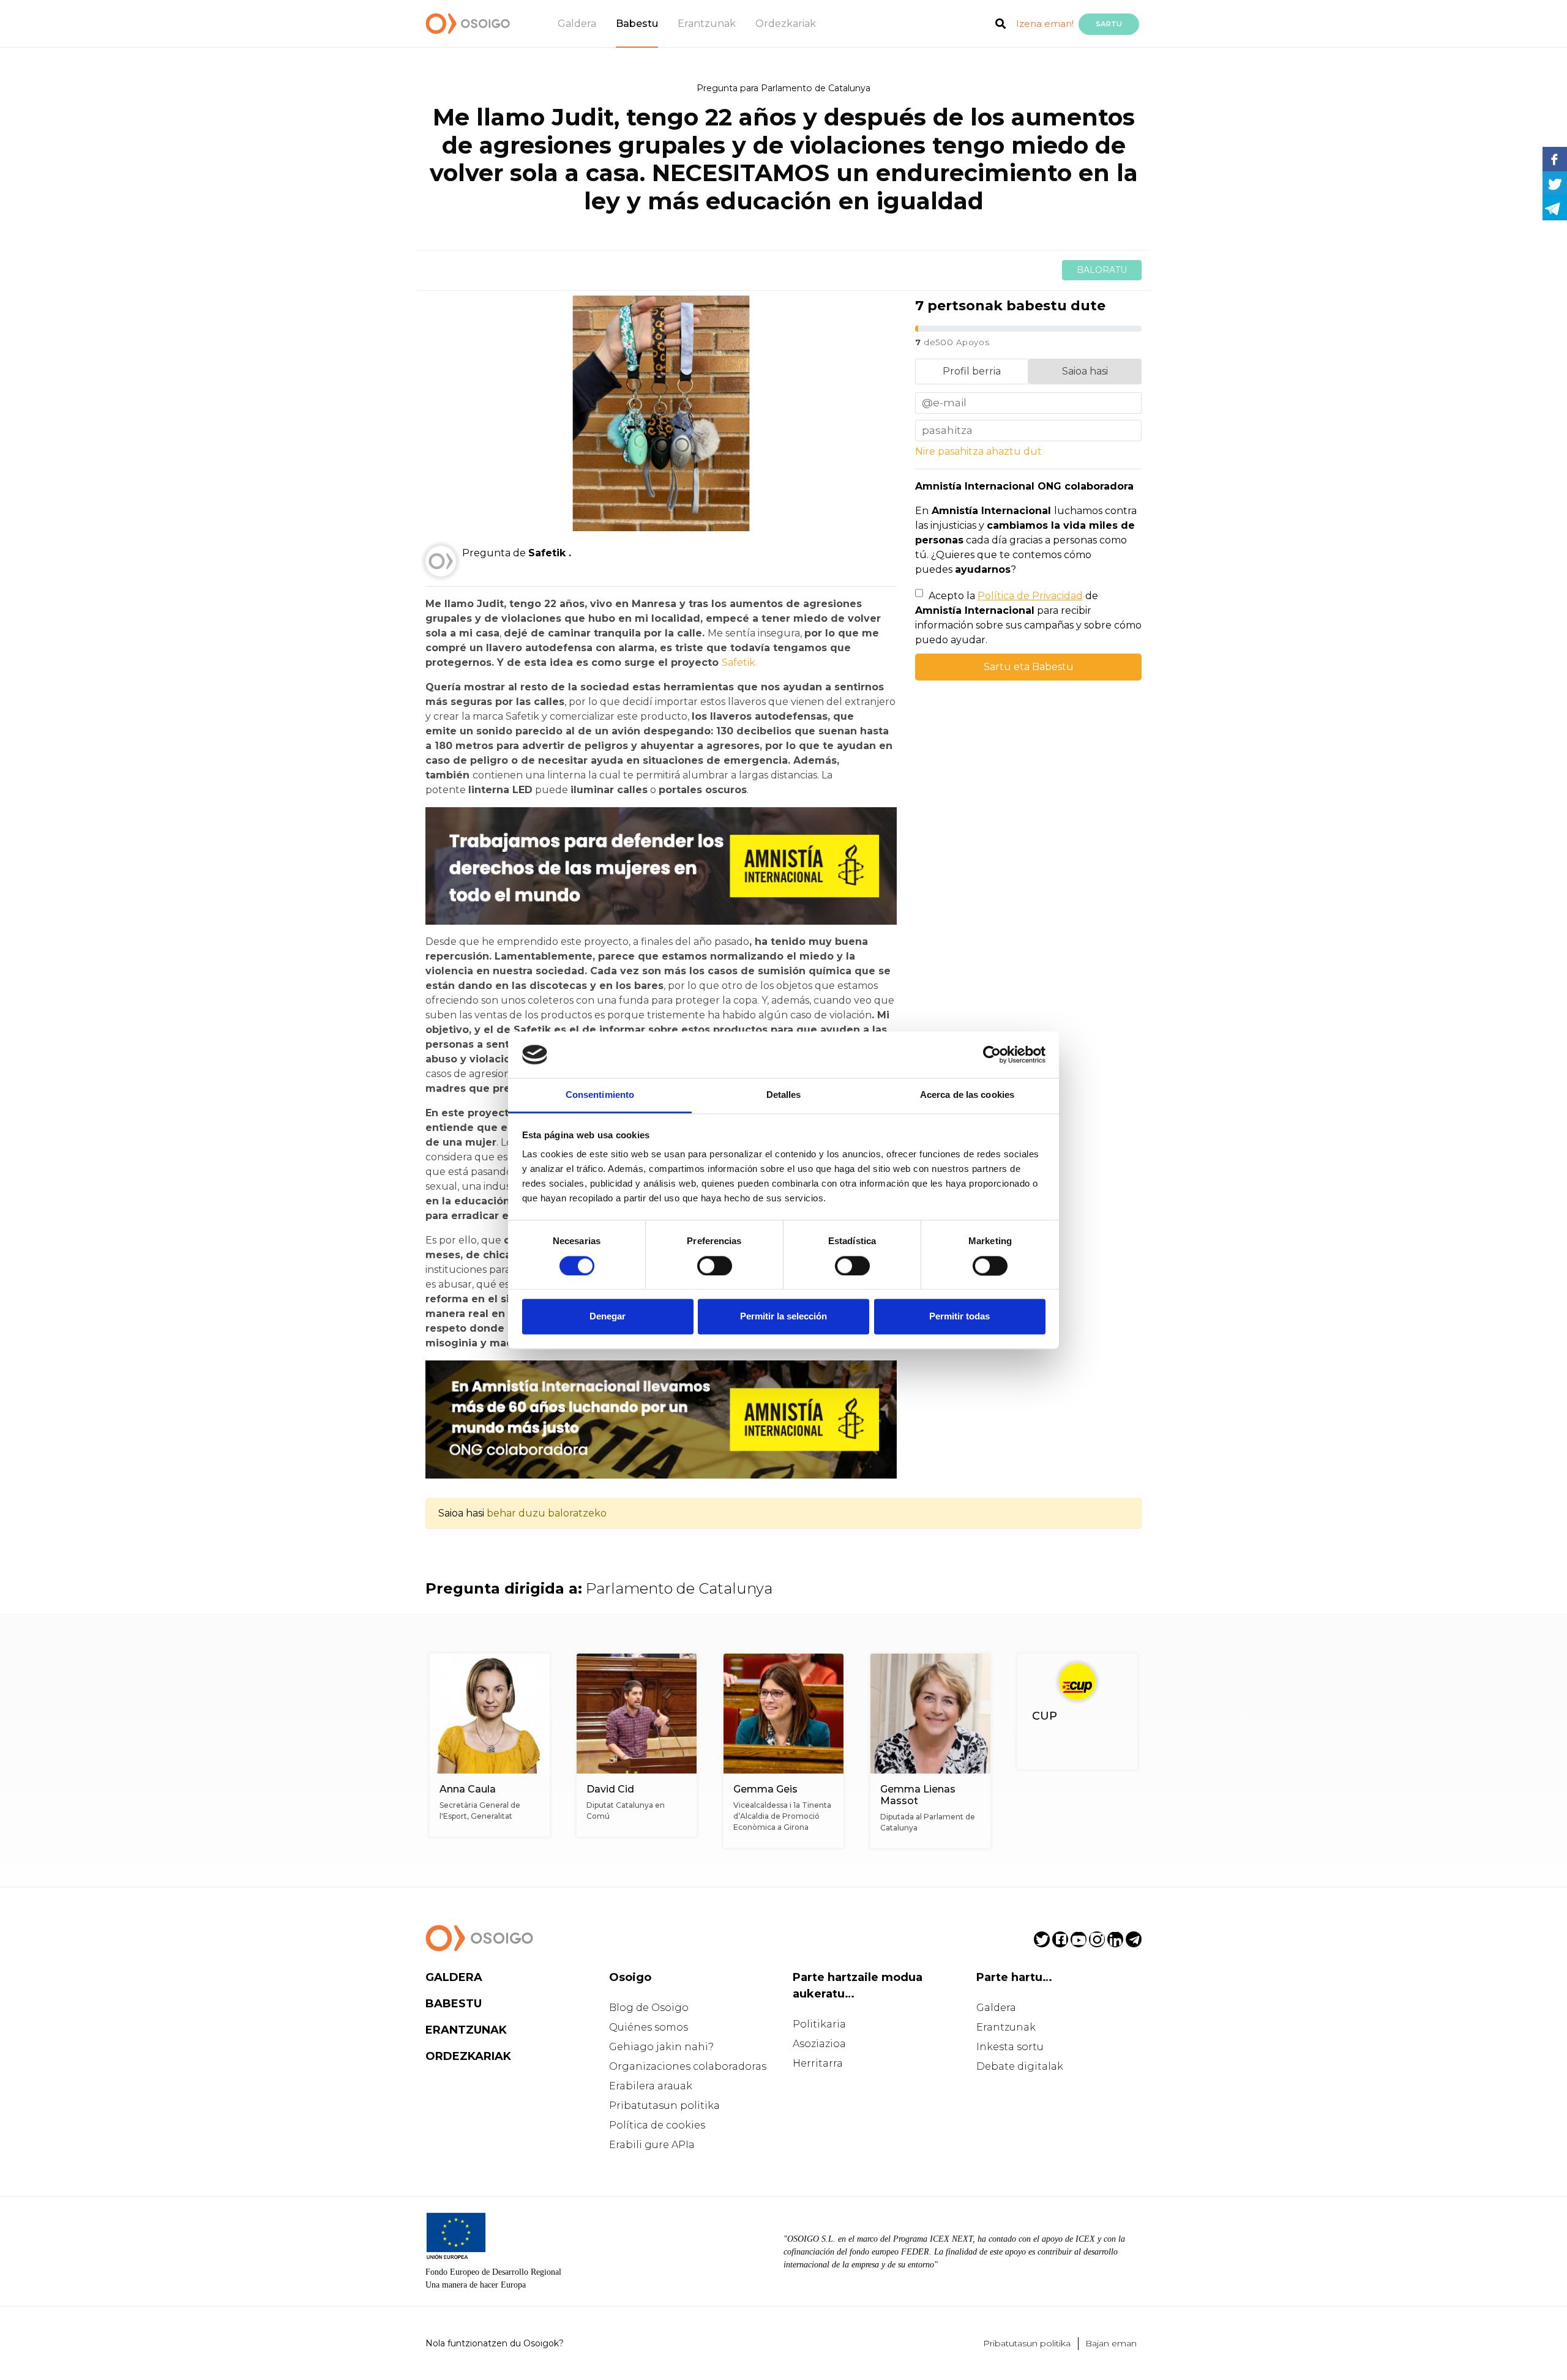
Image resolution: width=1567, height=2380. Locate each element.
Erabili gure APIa (652, 2145)
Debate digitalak (1020, 2066)
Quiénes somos (649, 2027)
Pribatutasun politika (664, 2106)
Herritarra (818, 2063)
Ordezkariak (786, 24)
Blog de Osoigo (649, 2008)
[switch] (715, 1266)
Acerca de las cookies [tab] (967, 1095)
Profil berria (972, 371)
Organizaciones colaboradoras (688, 2066)
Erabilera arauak (651, 2086)
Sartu (1109, 24)
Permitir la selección (783, 1317)
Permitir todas (959, 1317)
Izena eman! (1045, 24)
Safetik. (739, 662)
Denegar (608, 1317)
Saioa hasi (1085, 371)
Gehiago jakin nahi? (661, 2047)
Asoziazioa (819, 2044)
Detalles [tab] (784, 1095)
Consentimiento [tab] (600, 1095)
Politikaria (819, 2024)
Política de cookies (657, 2125)
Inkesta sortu (1010, 2047)
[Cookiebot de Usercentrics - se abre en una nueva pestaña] (992, 1054)
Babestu (637, 24)
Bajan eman (1111, 2343)
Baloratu (1102, 270)
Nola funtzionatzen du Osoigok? (495, 2343)
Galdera (577, 24)
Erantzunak (707, 24)
